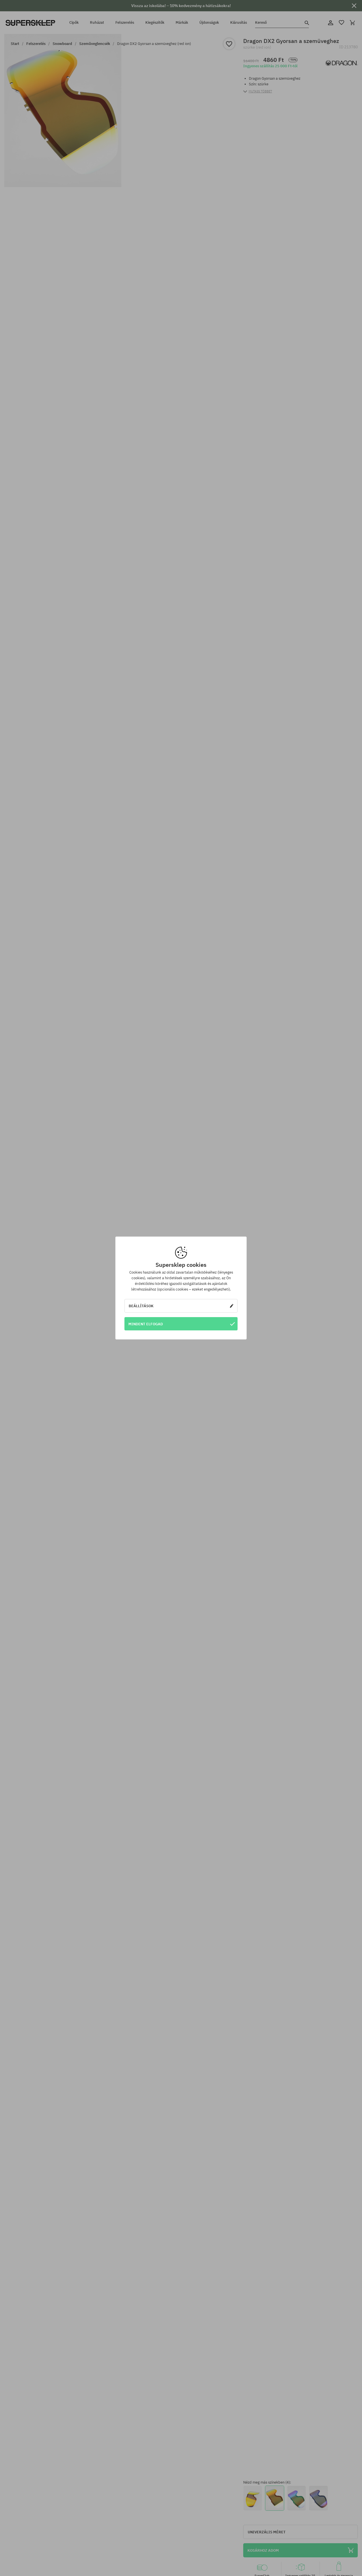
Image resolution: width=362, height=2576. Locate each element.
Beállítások (141, 1306)
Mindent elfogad (146, 1324)
